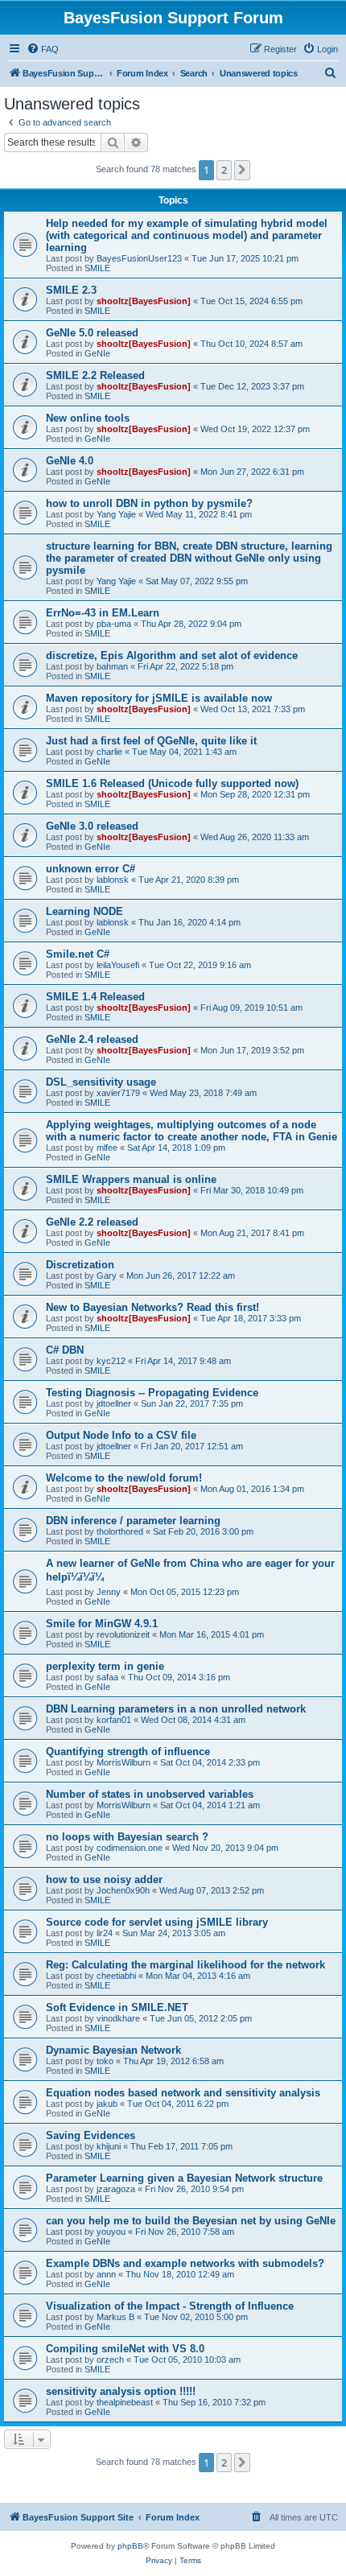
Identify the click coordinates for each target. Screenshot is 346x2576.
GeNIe (97, 353)
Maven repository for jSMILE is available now (159, 698)
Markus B (115, 2317)
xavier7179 (118, 1093)
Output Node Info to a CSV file (121, 1435)
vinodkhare (118, 2018)
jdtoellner (114, 1403)
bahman (112, 666)
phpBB (130, 2546)
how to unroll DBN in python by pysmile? (149, 503)
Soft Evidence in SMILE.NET (117, 2007)
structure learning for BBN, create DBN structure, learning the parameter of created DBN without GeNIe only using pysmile (189, 558)
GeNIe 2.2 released (92, 1222)
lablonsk (113, 880)
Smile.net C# (78, 954)
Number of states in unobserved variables (150, 1794)
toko (105, 2061)
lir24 (105, 1933)
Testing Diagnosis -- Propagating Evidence (152, 1393)
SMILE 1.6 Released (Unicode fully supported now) (172, 783)
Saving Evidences (91, 2135)
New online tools (88, 418)
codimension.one (130, 1848)
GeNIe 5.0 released (92, 333)
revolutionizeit (123, 1634)
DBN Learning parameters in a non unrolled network (176, 1709)
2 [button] (224, 170)
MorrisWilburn (124, 1762)
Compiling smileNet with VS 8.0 (125, 2349)
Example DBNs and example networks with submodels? (185, 2263)
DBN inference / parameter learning (133, 1521)
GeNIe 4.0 (70, 461)
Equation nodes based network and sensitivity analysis (183, 2093)
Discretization (80, 1265)
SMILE (97, 268)
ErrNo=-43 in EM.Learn (103, 613)
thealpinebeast (125, 2402)
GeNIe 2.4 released (92, 1039)
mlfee (107, 1148)
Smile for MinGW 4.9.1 (102, 1624)
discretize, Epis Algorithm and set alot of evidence (172, 655)
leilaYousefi (118, 965)
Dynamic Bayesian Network (113, 2050)
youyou (111, 2232)
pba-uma (114, 624)
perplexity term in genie (105, 1666)
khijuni (109, 2146)
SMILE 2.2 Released (95, 375)
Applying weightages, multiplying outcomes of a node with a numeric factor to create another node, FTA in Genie (192, 1131)
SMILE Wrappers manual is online (131, 1179)
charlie (109, 752)
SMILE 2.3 (71, 290)
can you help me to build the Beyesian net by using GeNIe (191, 2221)
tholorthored (120, 1531)
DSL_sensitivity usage (101, 1082)
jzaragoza (116, 2189)
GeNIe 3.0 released (92, 826)
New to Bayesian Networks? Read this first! (152, 1307)
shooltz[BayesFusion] (144, 301)
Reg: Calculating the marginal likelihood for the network (185, 1965)
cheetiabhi (116, 1976)
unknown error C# (91, 869)
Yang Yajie (116, 514)
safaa (107, 1677)
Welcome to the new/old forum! (124, 1478)
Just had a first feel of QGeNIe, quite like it (151, 741)
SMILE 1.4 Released (95, 997)
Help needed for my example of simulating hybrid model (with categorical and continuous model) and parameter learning (187, 235)
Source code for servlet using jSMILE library (157, 1922)
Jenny (109, 1592)
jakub (107, 2104)
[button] (242, 170)
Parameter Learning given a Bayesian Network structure (184, 2178)
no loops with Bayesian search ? (127, 1837)
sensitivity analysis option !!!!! (121, 2391)
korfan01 (114, 1720)
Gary (107, 1276)
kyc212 (111, 1361)
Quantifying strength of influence (128, 1752)
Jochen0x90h (123, 1890)
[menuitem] (43, 49)
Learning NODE (84, 911)
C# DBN (65, 1350)
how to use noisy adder (104, 1879)
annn (106, 2274)
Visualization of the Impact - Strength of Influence (170, 2306)
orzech (110, 2360)
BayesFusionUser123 (139, 258)
